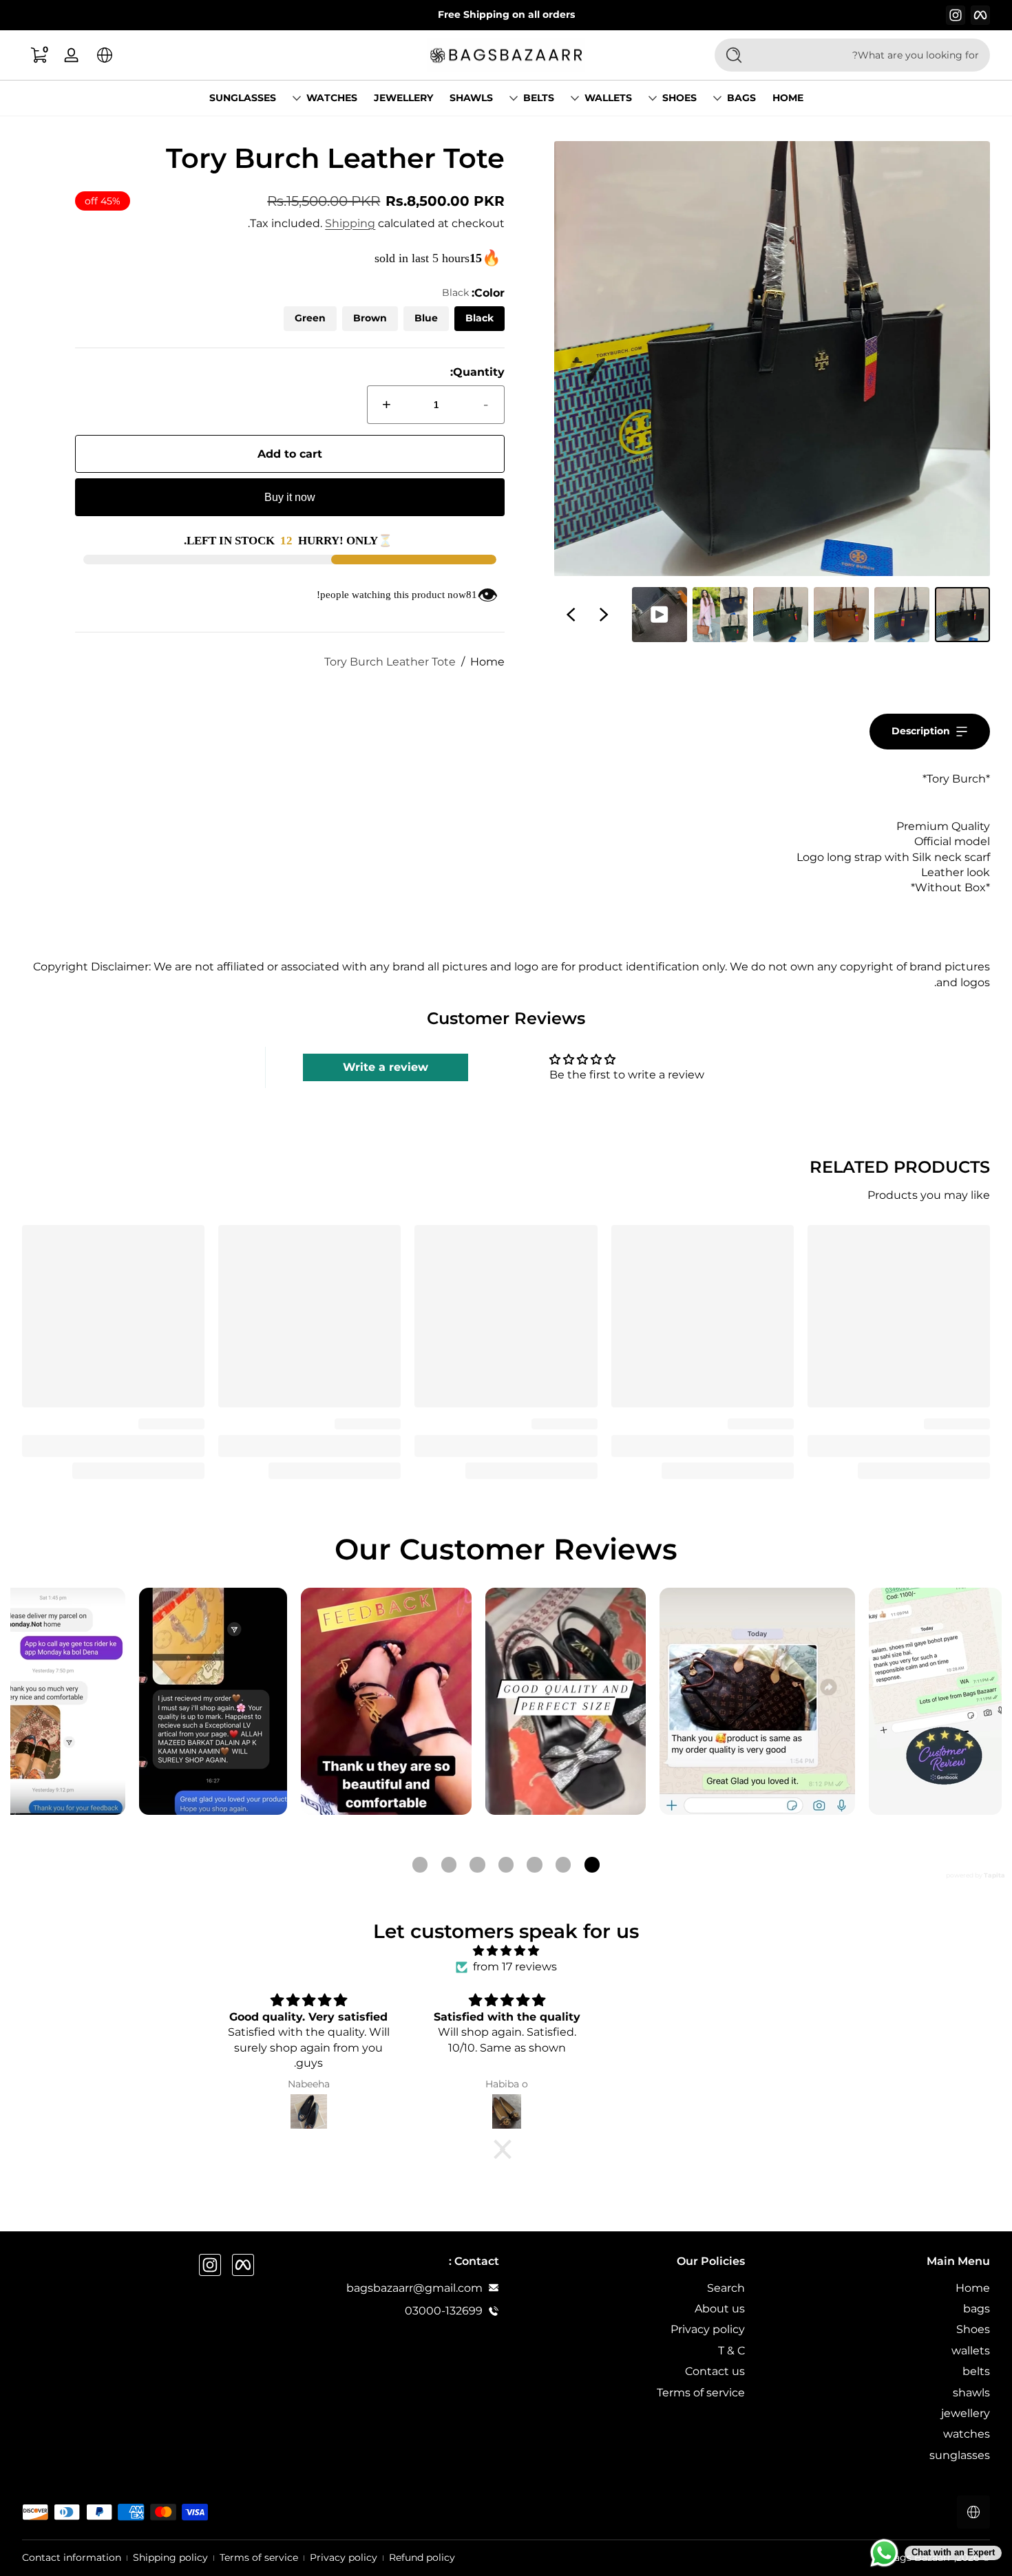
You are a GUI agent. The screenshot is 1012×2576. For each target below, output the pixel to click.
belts (539, 98)
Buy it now (290, 497)
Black (479, 318)
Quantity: (477, 372)
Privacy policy (708, 2329)
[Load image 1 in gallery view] (962, 615)
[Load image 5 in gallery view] (720, 615)
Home (487, 662)
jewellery (966, 2413)
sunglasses (960, 2455)
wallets (608, 98)
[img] (506, 1951)
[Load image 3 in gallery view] (841, 615)
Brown (370, 318)
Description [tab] (921, 731)
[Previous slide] (604, 615)
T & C (731, 2350)
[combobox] (874, 55)
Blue (426, 318)
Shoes (679, 98)
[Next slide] (571, 615)
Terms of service (701, 2392)
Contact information (72, 2557)
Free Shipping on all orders (506, 14)
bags (741, 98)
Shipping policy (170, 2557)
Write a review (386, 1067)
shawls (971, 2392)
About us (720, 2308)
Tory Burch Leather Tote (390, 662)
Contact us (715, 2371)
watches (332, 98)
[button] (105, 55)
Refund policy (422, 2557)
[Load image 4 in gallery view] (781, 615)
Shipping (350, 223)
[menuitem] (875, 2288)
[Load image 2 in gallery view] (902, 615)
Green (310, 318)
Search (726, 2287)
